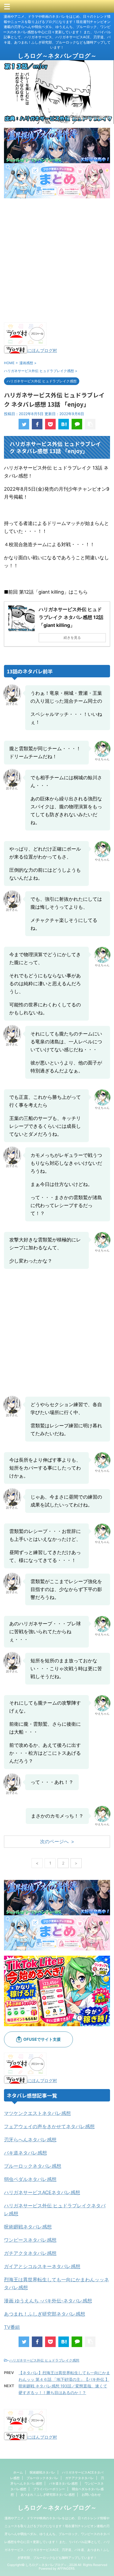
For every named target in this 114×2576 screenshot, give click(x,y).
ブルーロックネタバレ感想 (33, 2166)
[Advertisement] (57, 260)
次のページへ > (57, 1841)
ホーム (18, 2472)
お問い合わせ (91, 2495)
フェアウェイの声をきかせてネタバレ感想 (49, 2126)
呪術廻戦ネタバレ (42, 2472)
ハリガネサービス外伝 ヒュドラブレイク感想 (44, 2360)
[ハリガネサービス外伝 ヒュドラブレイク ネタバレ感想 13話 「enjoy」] (64, 424)
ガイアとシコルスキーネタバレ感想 (42, 2266)
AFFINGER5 (66, 2568)
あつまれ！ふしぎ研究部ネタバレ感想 (45, 2314)
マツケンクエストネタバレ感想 (37, 2113)
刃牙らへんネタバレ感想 (30, 2140)
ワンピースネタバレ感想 (30, 2240)
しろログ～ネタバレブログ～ (57, 56)
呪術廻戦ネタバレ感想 (28, 2227)
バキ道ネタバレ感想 (25, 2153)
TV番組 (12, 2327)
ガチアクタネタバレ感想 (30, 2253)
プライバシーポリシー (49, 2489)
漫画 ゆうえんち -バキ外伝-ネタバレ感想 (48, 2301)
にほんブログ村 (42, 350)
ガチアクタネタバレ (80, 2478)
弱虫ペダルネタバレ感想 (30, 2179)
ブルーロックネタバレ (42, 2478)
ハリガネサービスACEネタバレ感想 (42, 2192)
